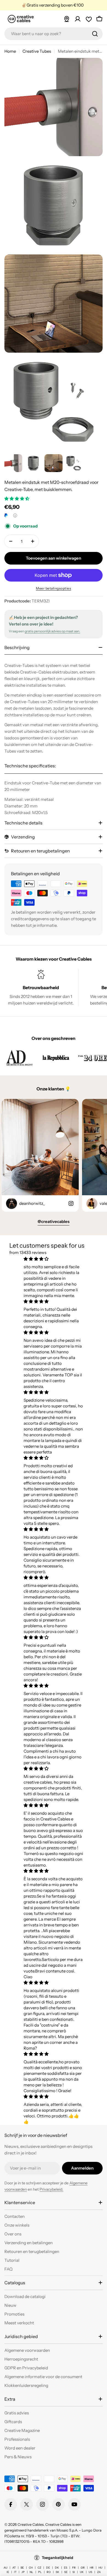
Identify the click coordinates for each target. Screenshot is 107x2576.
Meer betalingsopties (54, 588)
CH (31, 2568)
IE (8, 2572)
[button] (17, 499)
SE (66, 2572)
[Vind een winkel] (67, 19)
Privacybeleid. (51, 2189)
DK (57, 2568)
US (90, 2572)
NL (31, 2572)
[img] (53, 1259)
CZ (39, 2568)
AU (5, 2568)
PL (40, 2572)
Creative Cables (31, 2524)
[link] (19, 1058)
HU (100, 2568)
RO (49, 2572)
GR (83, 2568)
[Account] (78, 19)
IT (15, 2572)
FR (74, 2568)
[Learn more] (15, 515)
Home (10, 51)
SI (74, 2572)
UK (82, 2572)
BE (22, 2568)
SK (57, 2572)
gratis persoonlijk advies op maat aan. (52, 631)
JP (23, 2572)
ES (66, 2568)
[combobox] (54, 34)
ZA (99, 2572)
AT (14, 2568)
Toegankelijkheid (57, 2558)
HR (92, 2568)
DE (48, 2568)
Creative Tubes (37, 51)
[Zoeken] (95, 34)
